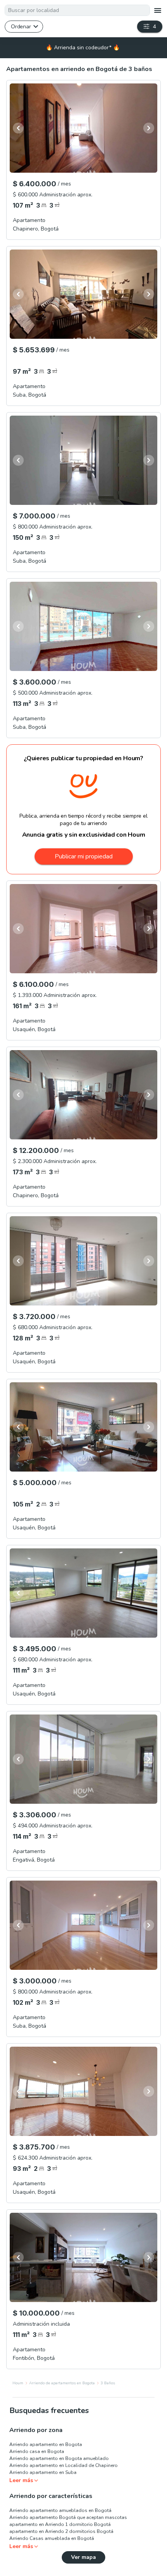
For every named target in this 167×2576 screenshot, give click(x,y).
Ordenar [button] (21, 26)
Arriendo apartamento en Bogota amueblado (59, 2458)
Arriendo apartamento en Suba (43, 2472)
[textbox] (77, 10)
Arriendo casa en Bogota (37, 2451)
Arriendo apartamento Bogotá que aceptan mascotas (68, 2517)
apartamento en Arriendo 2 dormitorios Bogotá (61, 2531)
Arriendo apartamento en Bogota (46, 2444)
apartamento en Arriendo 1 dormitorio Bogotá (60, 2524)
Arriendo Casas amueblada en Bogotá (52, 2538)
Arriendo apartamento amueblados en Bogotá (60, 2510)
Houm (18, 2383)
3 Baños (108, 2383)
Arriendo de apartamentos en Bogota (62, 2383)
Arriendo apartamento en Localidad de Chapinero (63, 2465)
